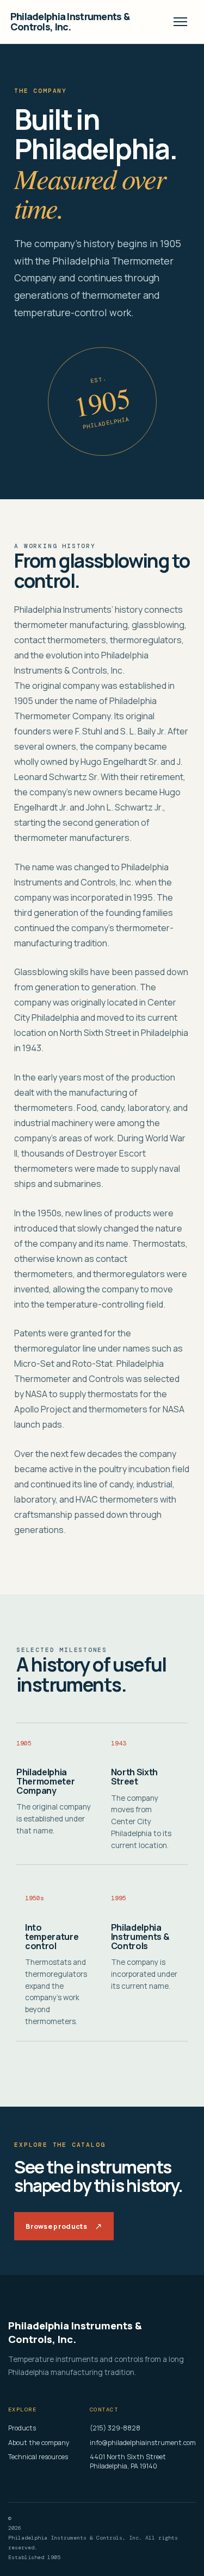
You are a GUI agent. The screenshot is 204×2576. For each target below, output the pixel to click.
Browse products (64, 2226)
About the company (39, 2443)
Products (22, 2428)
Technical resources (38, 2457)
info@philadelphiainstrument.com (143, 2443)
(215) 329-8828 (115, 2428)
